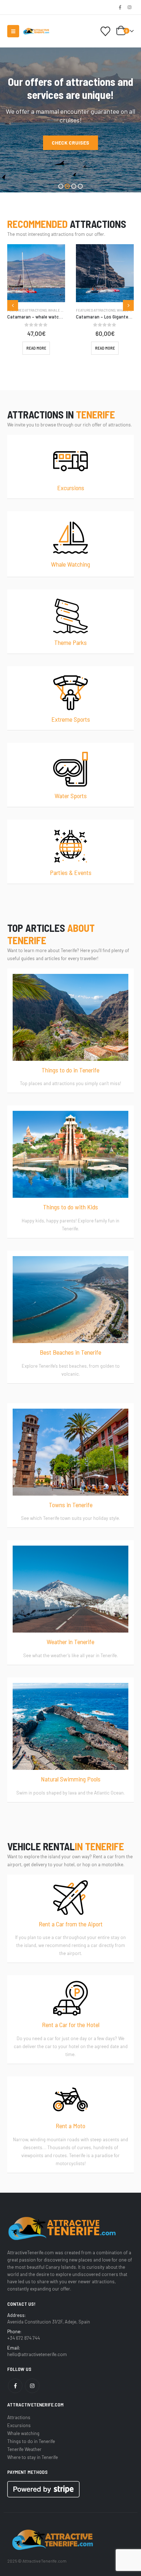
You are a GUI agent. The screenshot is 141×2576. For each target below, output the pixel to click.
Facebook (15, 2386)
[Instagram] (129, 7)
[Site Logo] (36, 31)
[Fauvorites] (106, 31)
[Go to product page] (36, 273)
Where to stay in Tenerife (33, 2457)
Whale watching (63, 310)
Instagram (32, 2386)
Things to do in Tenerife (31, 2441)
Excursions (19, 2425)
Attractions (19, 2417)
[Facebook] (120, 7)
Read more (36, 348)
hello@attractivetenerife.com (37, 2354)
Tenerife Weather (24, 2449)
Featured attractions (27, 310)
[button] (13, 31)
